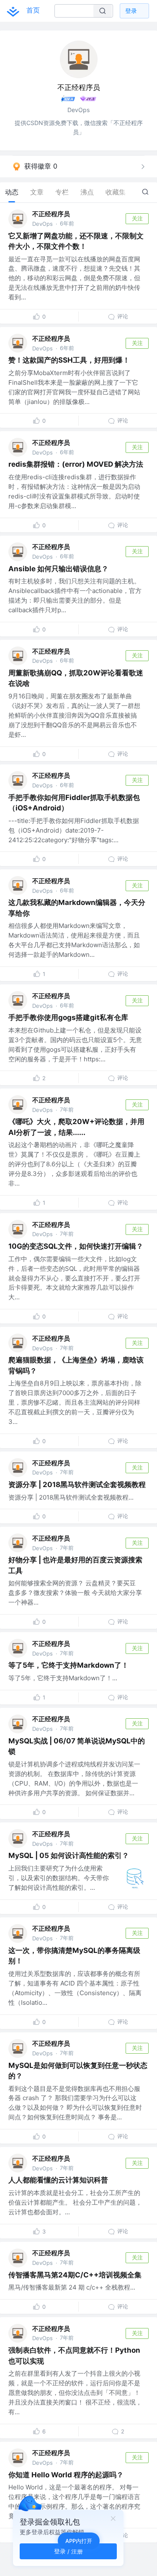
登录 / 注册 (68, 2551)
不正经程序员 (51, 214)
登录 (131, 11)
